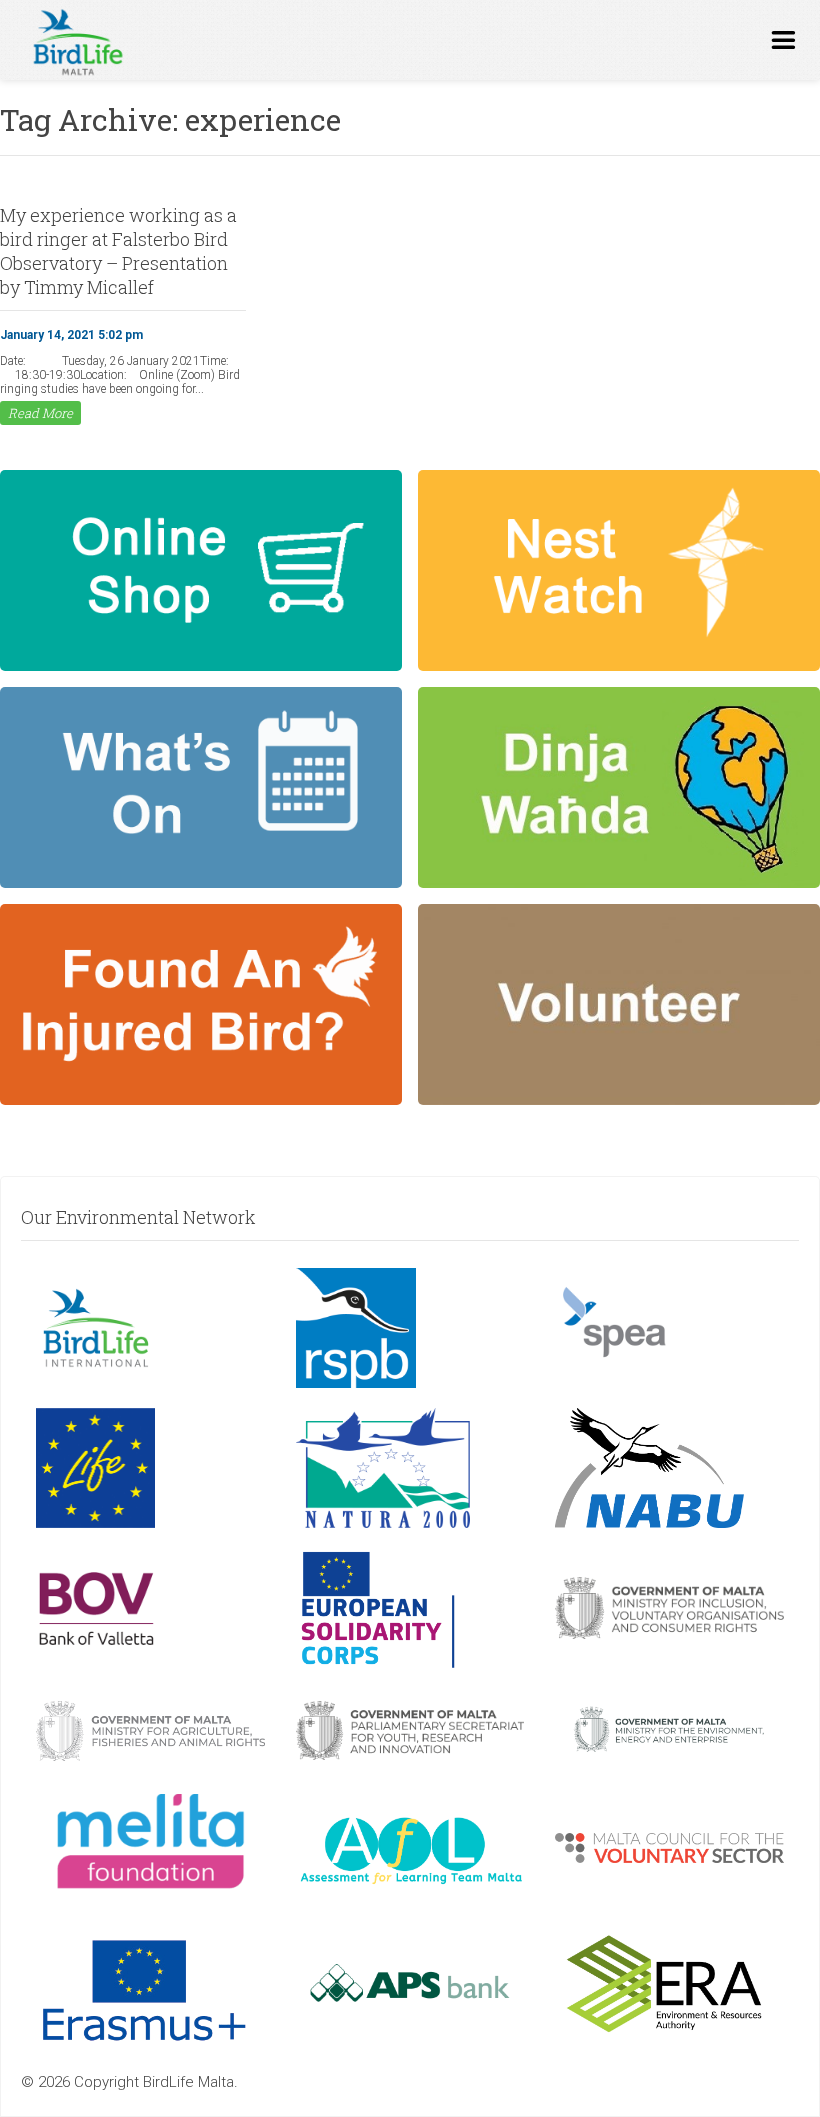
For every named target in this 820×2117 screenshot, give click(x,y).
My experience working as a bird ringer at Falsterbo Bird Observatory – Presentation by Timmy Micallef (118, 251)
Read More (40, 413)
